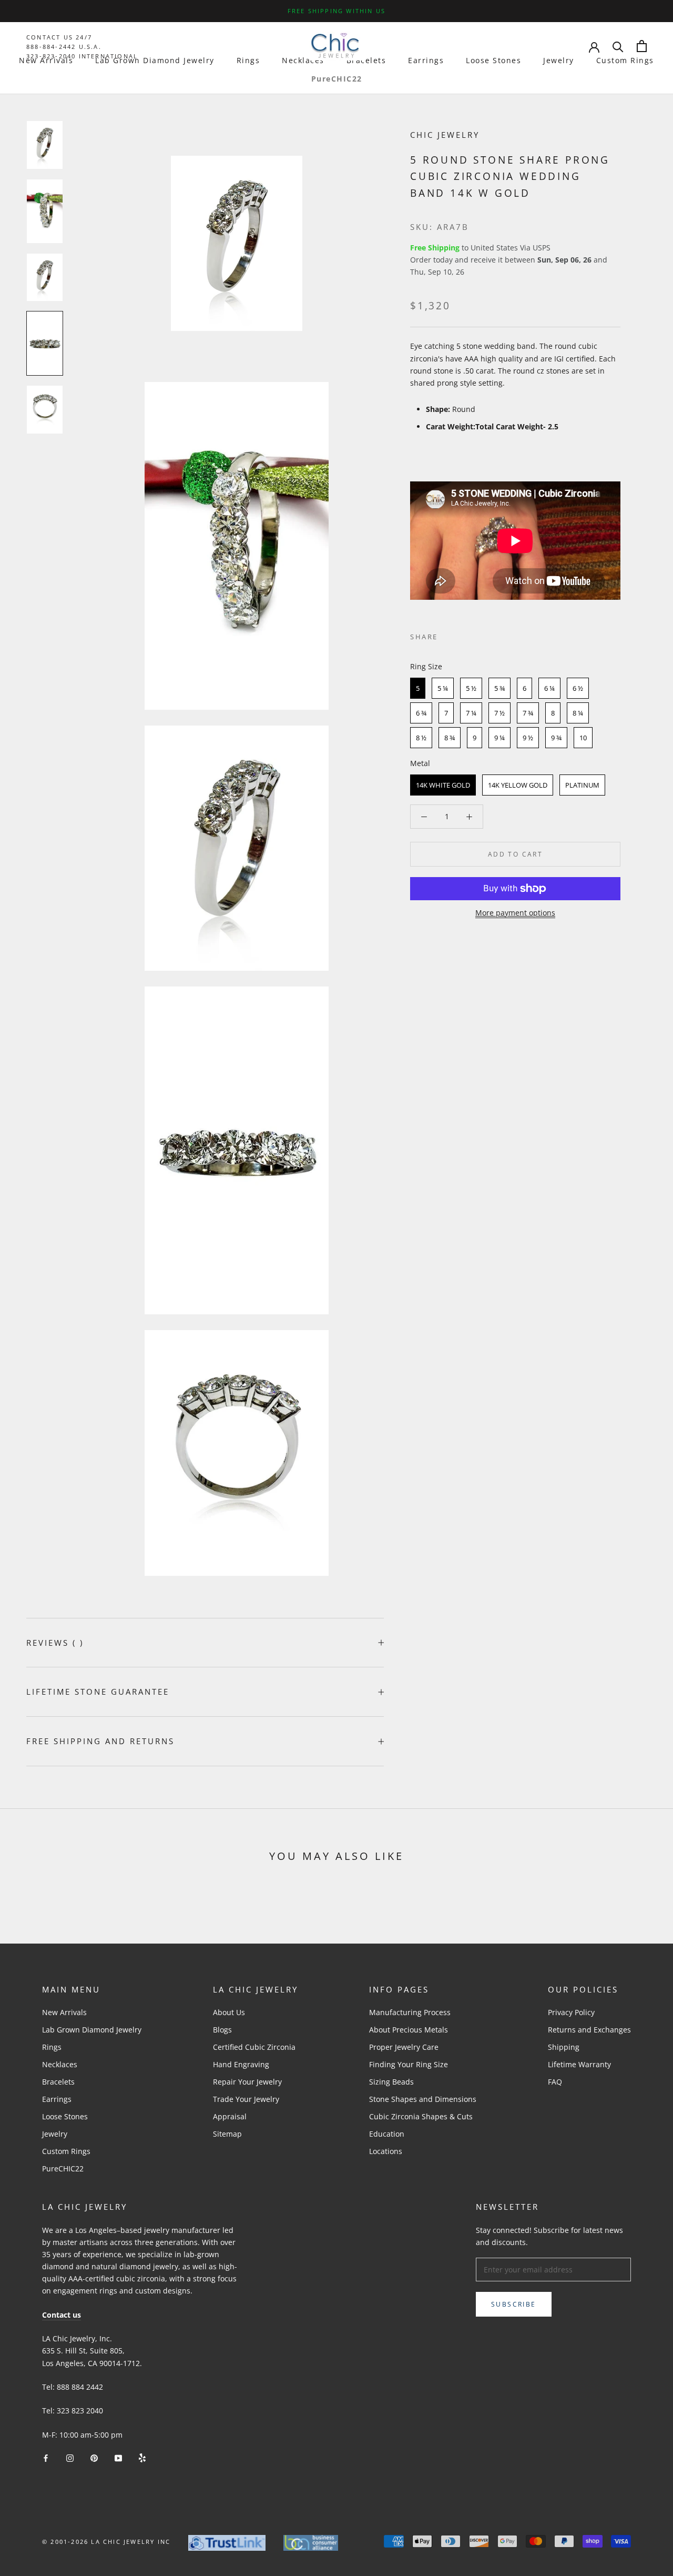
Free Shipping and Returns (100, 1741)
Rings (248, 60)
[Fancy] (142, 2457)
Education (387, 2134)
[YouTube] (118, 2457)
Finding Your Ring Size (409, 2064)
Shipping (564, 2047)
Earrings (426, 60)
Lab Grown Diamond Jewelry (155, 60)
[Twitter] (462, 635)
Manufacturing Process (410, 2012)
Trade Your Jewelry (246, 2099)
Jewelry (559, 60)
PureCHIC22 (337, 79)
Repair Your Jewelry (247, 2082)
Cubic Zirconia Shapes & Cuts (421, 2116)
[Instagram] (70, 2457)
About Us (229, 2012)
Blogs (222, 2030)
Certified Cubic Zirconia (254, 2047)
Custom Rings (625, 60)
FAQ (555, 2082)
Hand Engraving (241, 2064)
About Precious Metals (409, 2030)
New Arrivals (46, 60)
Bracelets (366, 60)
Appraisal (230, 2116)
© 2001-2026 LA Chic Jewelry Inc (106, 2542)
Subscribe (514, 2304)
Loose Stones (493, 60)
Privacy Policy (571, 2012)
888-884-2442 (51, 47)
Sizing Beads (391, 2082)
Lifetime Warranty (579, 2064)
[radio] (418, 688)
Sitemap (227, 2134)
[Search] (618, 46)
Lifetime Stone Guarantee (98, 1692)
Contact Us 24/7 (59, 37)
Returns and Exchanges (589, 2030)
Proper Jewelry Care (404, 2047)
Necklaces (303, 60)
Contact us (62, 2315)
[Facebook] (448, 635)
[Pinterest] (475, 635)
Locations (386, 2151)
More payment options (515, 913)
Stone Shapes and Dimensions (423, 2099)
